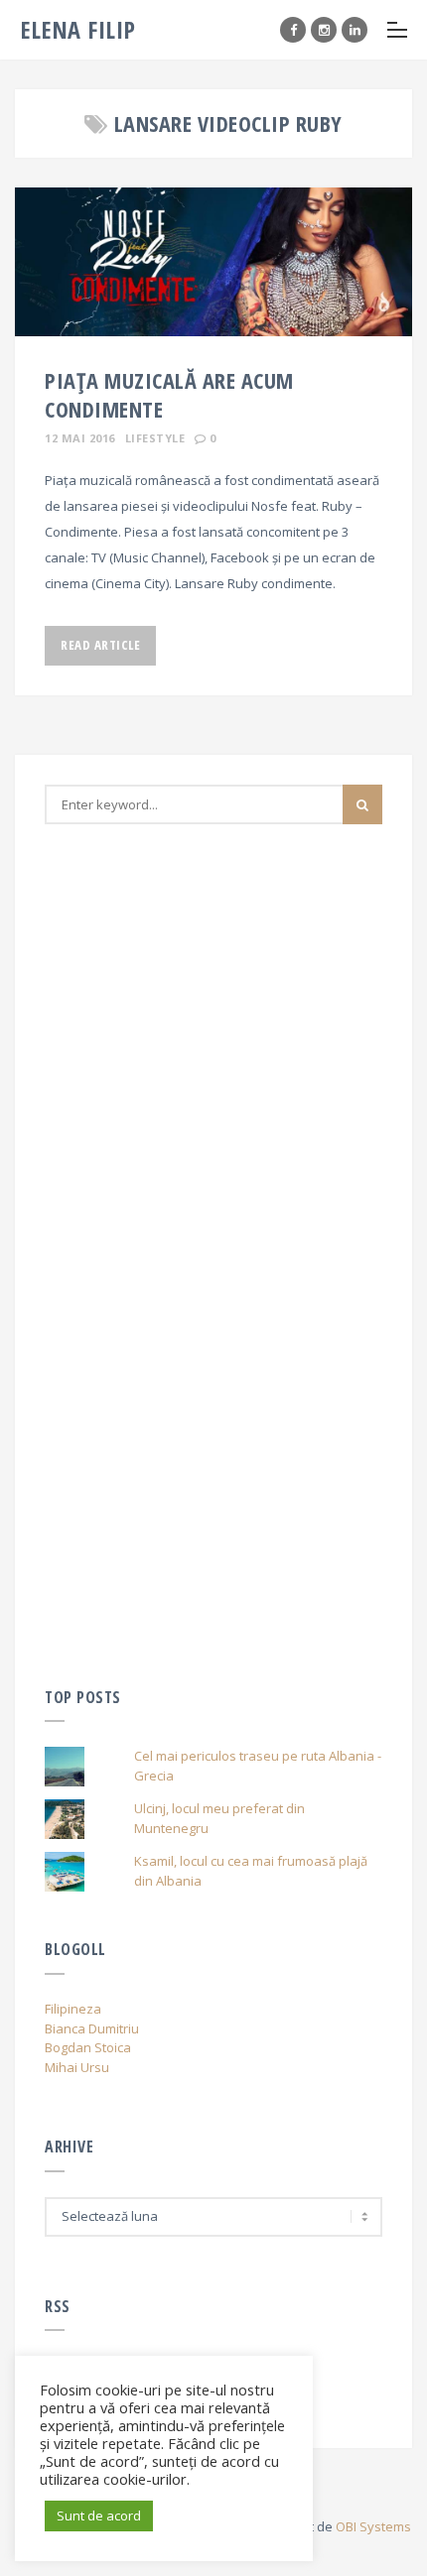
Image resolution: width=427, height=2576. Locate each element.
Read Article (100, 645)
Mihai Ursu (77, 2067)
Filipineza (73, 2009)
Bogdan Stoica (88, 2047)
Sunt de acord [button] (99, 2515)
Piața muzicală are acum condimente (169, 394)
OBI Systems (373, 2526)
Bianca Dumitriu (92, 2028)
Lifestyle (155, 438)
